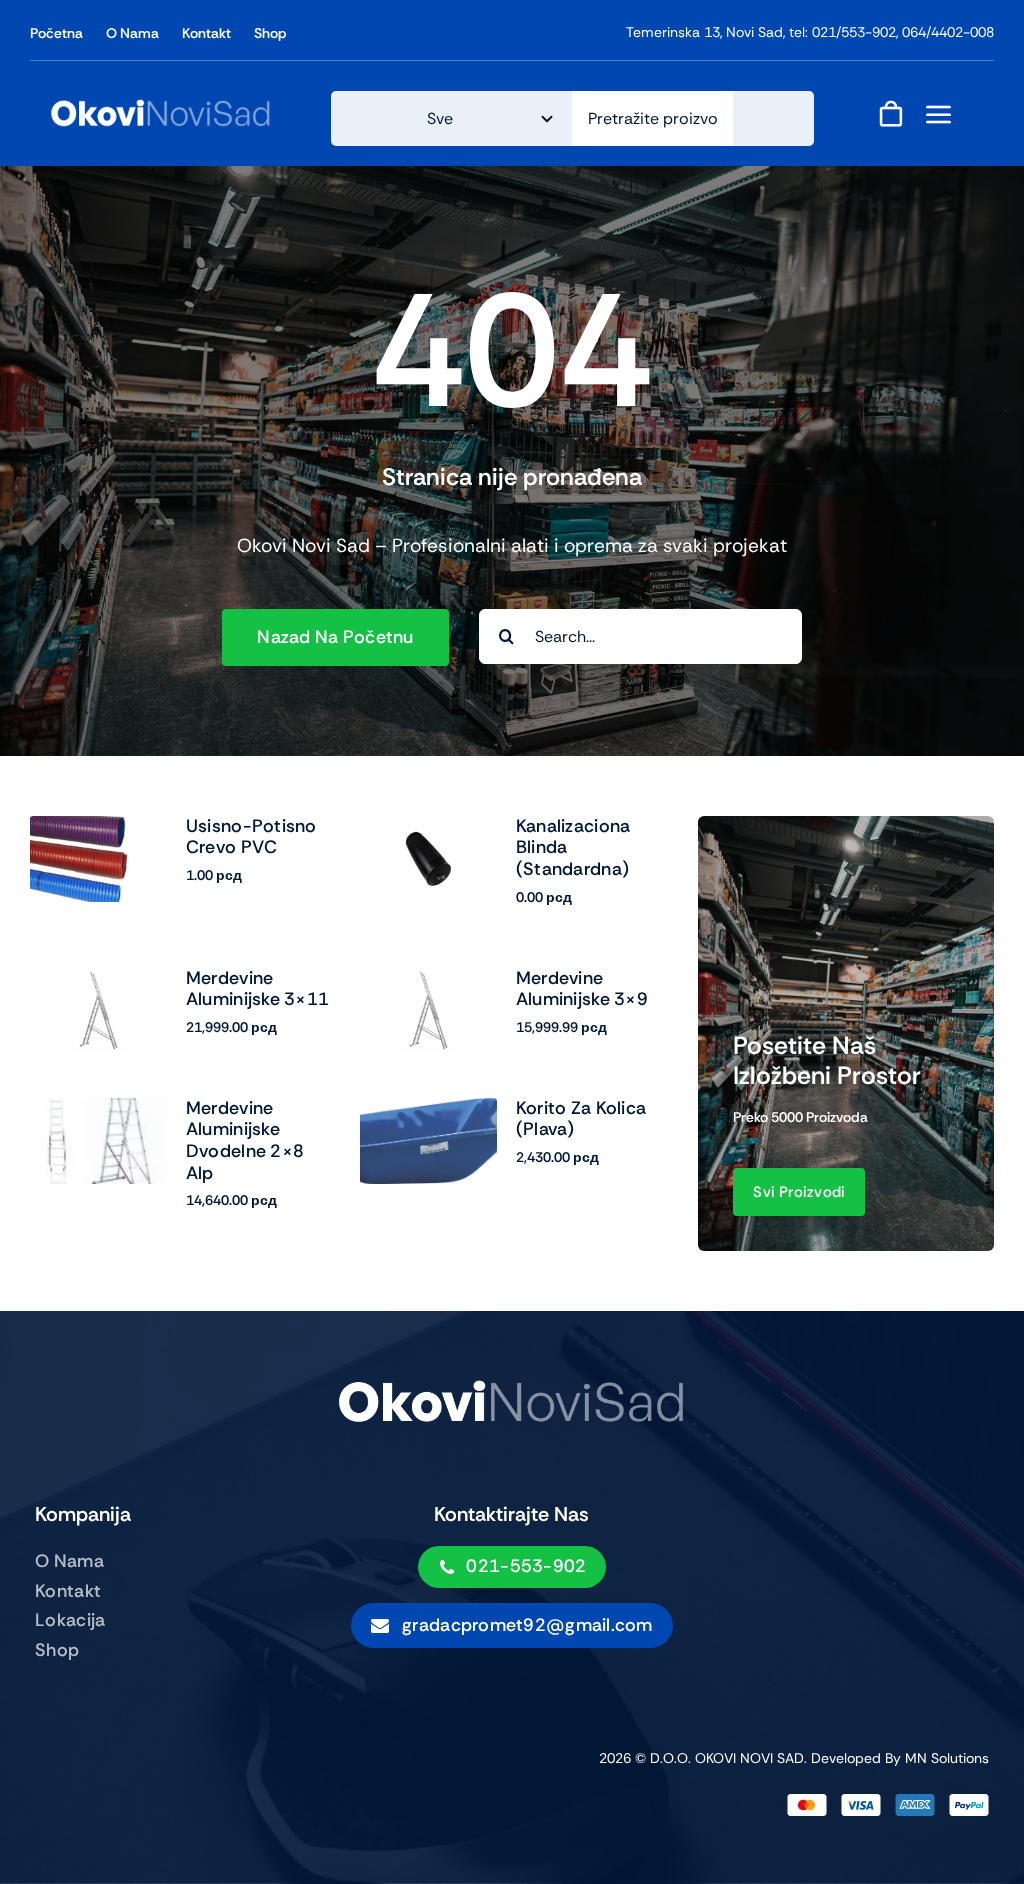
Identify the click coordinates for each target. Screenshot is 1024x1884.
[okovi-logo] (161, 105)
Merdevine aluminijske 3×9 (582, 989)
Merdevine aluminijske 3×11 (257, 989)
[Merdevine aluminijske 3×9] (428, 981)
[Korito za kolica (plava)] (428, 1111)
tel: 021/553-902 (842, 32)
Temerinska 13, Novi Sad (704, 32)
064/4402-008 (948, 32)
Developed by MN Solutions (900, 1758)
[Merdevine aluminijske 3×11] (98, 981)
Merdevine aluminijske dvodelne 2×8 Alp (245, 1140)
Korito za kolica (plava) (581, 1119)
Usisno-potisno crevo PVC (251, 837)
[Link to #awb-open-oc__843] (939, 114)
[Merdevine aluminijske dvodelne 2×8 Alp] (98, 1111)
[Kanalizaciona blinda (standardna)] (428, 829)
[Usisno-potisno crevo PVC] (98, 829)
